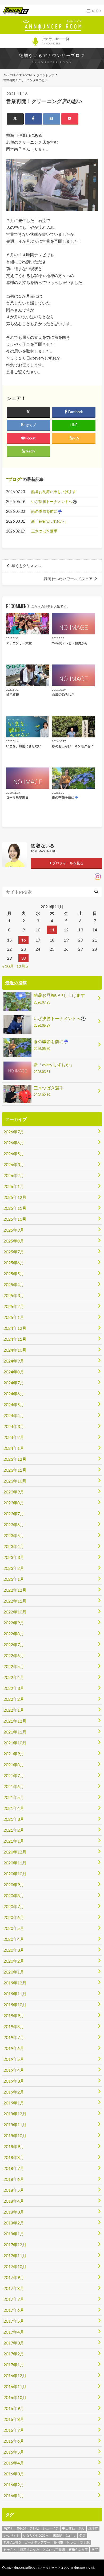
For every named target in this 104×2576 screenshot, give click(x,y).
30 (23, 958)
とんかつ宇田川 (54, 2550)
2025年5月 (14, 1273)
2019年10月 (15, 2005)
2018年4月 (14, 2201)
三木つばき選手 (44, 531)
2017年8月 (14, 2288)
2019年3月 (14, 2081)
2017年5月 (14, 2321)
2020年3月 (14, 1950)
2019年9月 (14, 2015)
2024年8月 (14, 1372)
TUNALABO (12, 2542)
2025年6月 (14, 1263)
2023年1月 (14, 1579)
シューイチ (51, 2528)
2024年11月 (15, 1339)
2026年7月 (14, 1132)
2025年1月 (14, 1317)
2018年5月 (14, 2190)
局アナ (9, 2528)
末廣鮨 (58, 2535)
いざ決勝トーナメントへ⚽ (54, 501)
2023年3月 (14, 1557)
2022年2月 (14, 1699)
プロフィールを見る (67, 863)
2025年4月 (14, 1284)
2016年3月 (14, 2474)
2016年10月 (15, 2397)
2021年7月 (14, 1775)
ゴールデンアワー (37, 2542)
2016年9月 (14, 2408)
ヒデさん (10, 2550)
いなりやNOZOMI (36, 2535)
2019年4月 (14, 2070)
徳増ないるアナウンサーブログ (52, 55)
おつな (71, 2542)
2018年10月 (15, 2135)
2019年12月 (15, 1983)
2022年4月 (14, 1677)
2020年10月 (15, 1874)
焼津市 (93, 2528)
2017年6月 (14, 2310)
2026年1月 (14, 1186)
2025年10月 (15, 1219)
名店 (82, 2535)
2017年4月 (14, 2332)
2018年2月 (14, 2223)
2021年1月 (14, 1841)
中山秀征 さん (73, 2528)
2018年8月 (14, 2157)
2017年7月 (14, 2299)
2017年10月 (15, 2266)
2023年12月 (15, 1459)
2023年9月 (14, 1492)
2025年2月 (14, 1306)
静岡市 (58, 2542)
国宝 (95, 2550)
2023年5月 (14, 1535)
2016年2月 (14, 2485)
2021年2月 (14, 1830)
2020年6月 (14, 1917)
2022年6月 (14, 1655)
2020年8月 (14, 1895)
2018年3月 (14, 2212)
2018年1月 (14, 2234)
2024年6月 (14, 1394)
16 (23, 940)
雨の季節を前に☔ (47, 511)
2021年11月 (15, 1732)
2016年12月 (15, 2375)
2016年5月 (14, 2452)
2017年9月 (14, 2277)
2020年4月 (14, 1939)
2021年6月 (14, 1786)
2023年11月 (15, 1470)
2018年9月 (14, 2146)
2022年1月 (14, 1710)
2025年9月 (14, 1230)
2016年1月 (14, 2495)
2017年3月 (14, 2343)
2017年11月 (15, 2255)
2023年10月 (15, 1481)
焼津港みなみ (30, 2550)
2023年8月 (14, 1503)
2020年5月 (14, 1928)
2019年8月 (14, 2026)
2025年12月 (15, 1197)
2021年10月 (15, 1743)
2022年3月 (14, 1688)
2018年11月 (15, 2125)
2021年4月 (14, 1808)
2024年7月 (14, 1383)
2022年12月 (15, 1590)
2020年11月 (15, 1863)
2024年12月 (15, 1328)
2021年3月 (14, 1819)
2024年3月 (14, 1426)
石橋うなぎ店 (78, 2550)
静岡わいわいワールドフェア (68, 579)
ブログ (14, 479)
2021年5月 (14, 1797)
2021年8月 (14, 1764)
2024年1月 (14, 1448)
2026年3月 (14, 1164)
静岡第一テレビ (28, 2528)
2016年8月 (14, 2419)
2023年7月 (14, 1514)
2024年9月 (14, 1361)
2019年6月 (14, 2048)
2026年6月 (14, 1143)
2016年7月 (14, 2430)
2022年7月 (14, 1644)
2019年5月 (14, 2059)
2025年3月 (14, 1295)
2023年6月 (14, 1524)
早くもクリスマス (26, 566)
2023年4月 (14, 1546)
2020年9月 (14, 1884)
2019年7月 (14, 2037)
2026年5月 (14, 1153)
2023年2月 (14, 1568)
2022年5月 (14, 1666)
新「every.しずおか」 (49, 521)
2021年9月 (14, 1754)
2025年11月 (15, 1208)
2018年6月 (14, 2179)
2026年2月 (14, 1175)
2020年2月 (14, 1961)
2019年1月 (14, 2103)
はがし (71, 2535)
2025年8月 (14, 1241)
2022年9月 (14, 1623)
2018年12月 (15, 2114)
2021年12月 (15, 1721)
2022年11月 (15, 1601)
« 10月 (8, 966)
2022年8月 (14, 1634)
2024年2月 (14, 1437)
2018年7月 (14, 2168)
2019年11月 (15, 1994)
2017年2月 (14, 2354)
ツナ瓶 (85, 2542)
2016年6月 (14, 2441)
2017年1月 (14, 2365)
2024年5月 (14, 1404)
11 (52, 930)
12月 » (22, 966)
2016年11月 (15, 2386)
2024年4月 (14, 1415)
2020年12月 (15, 1852)
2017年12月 (15, 2245)
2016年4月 (14, 2463)
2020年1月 (14, 1972)
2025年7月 (14, 1252)
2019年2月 (14, 2092)
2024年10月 (15, 1350)
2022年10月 (15, 1612)
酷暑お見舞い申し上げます (54, 492)
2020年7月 (14, 1906)
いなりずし (12, 2535)
